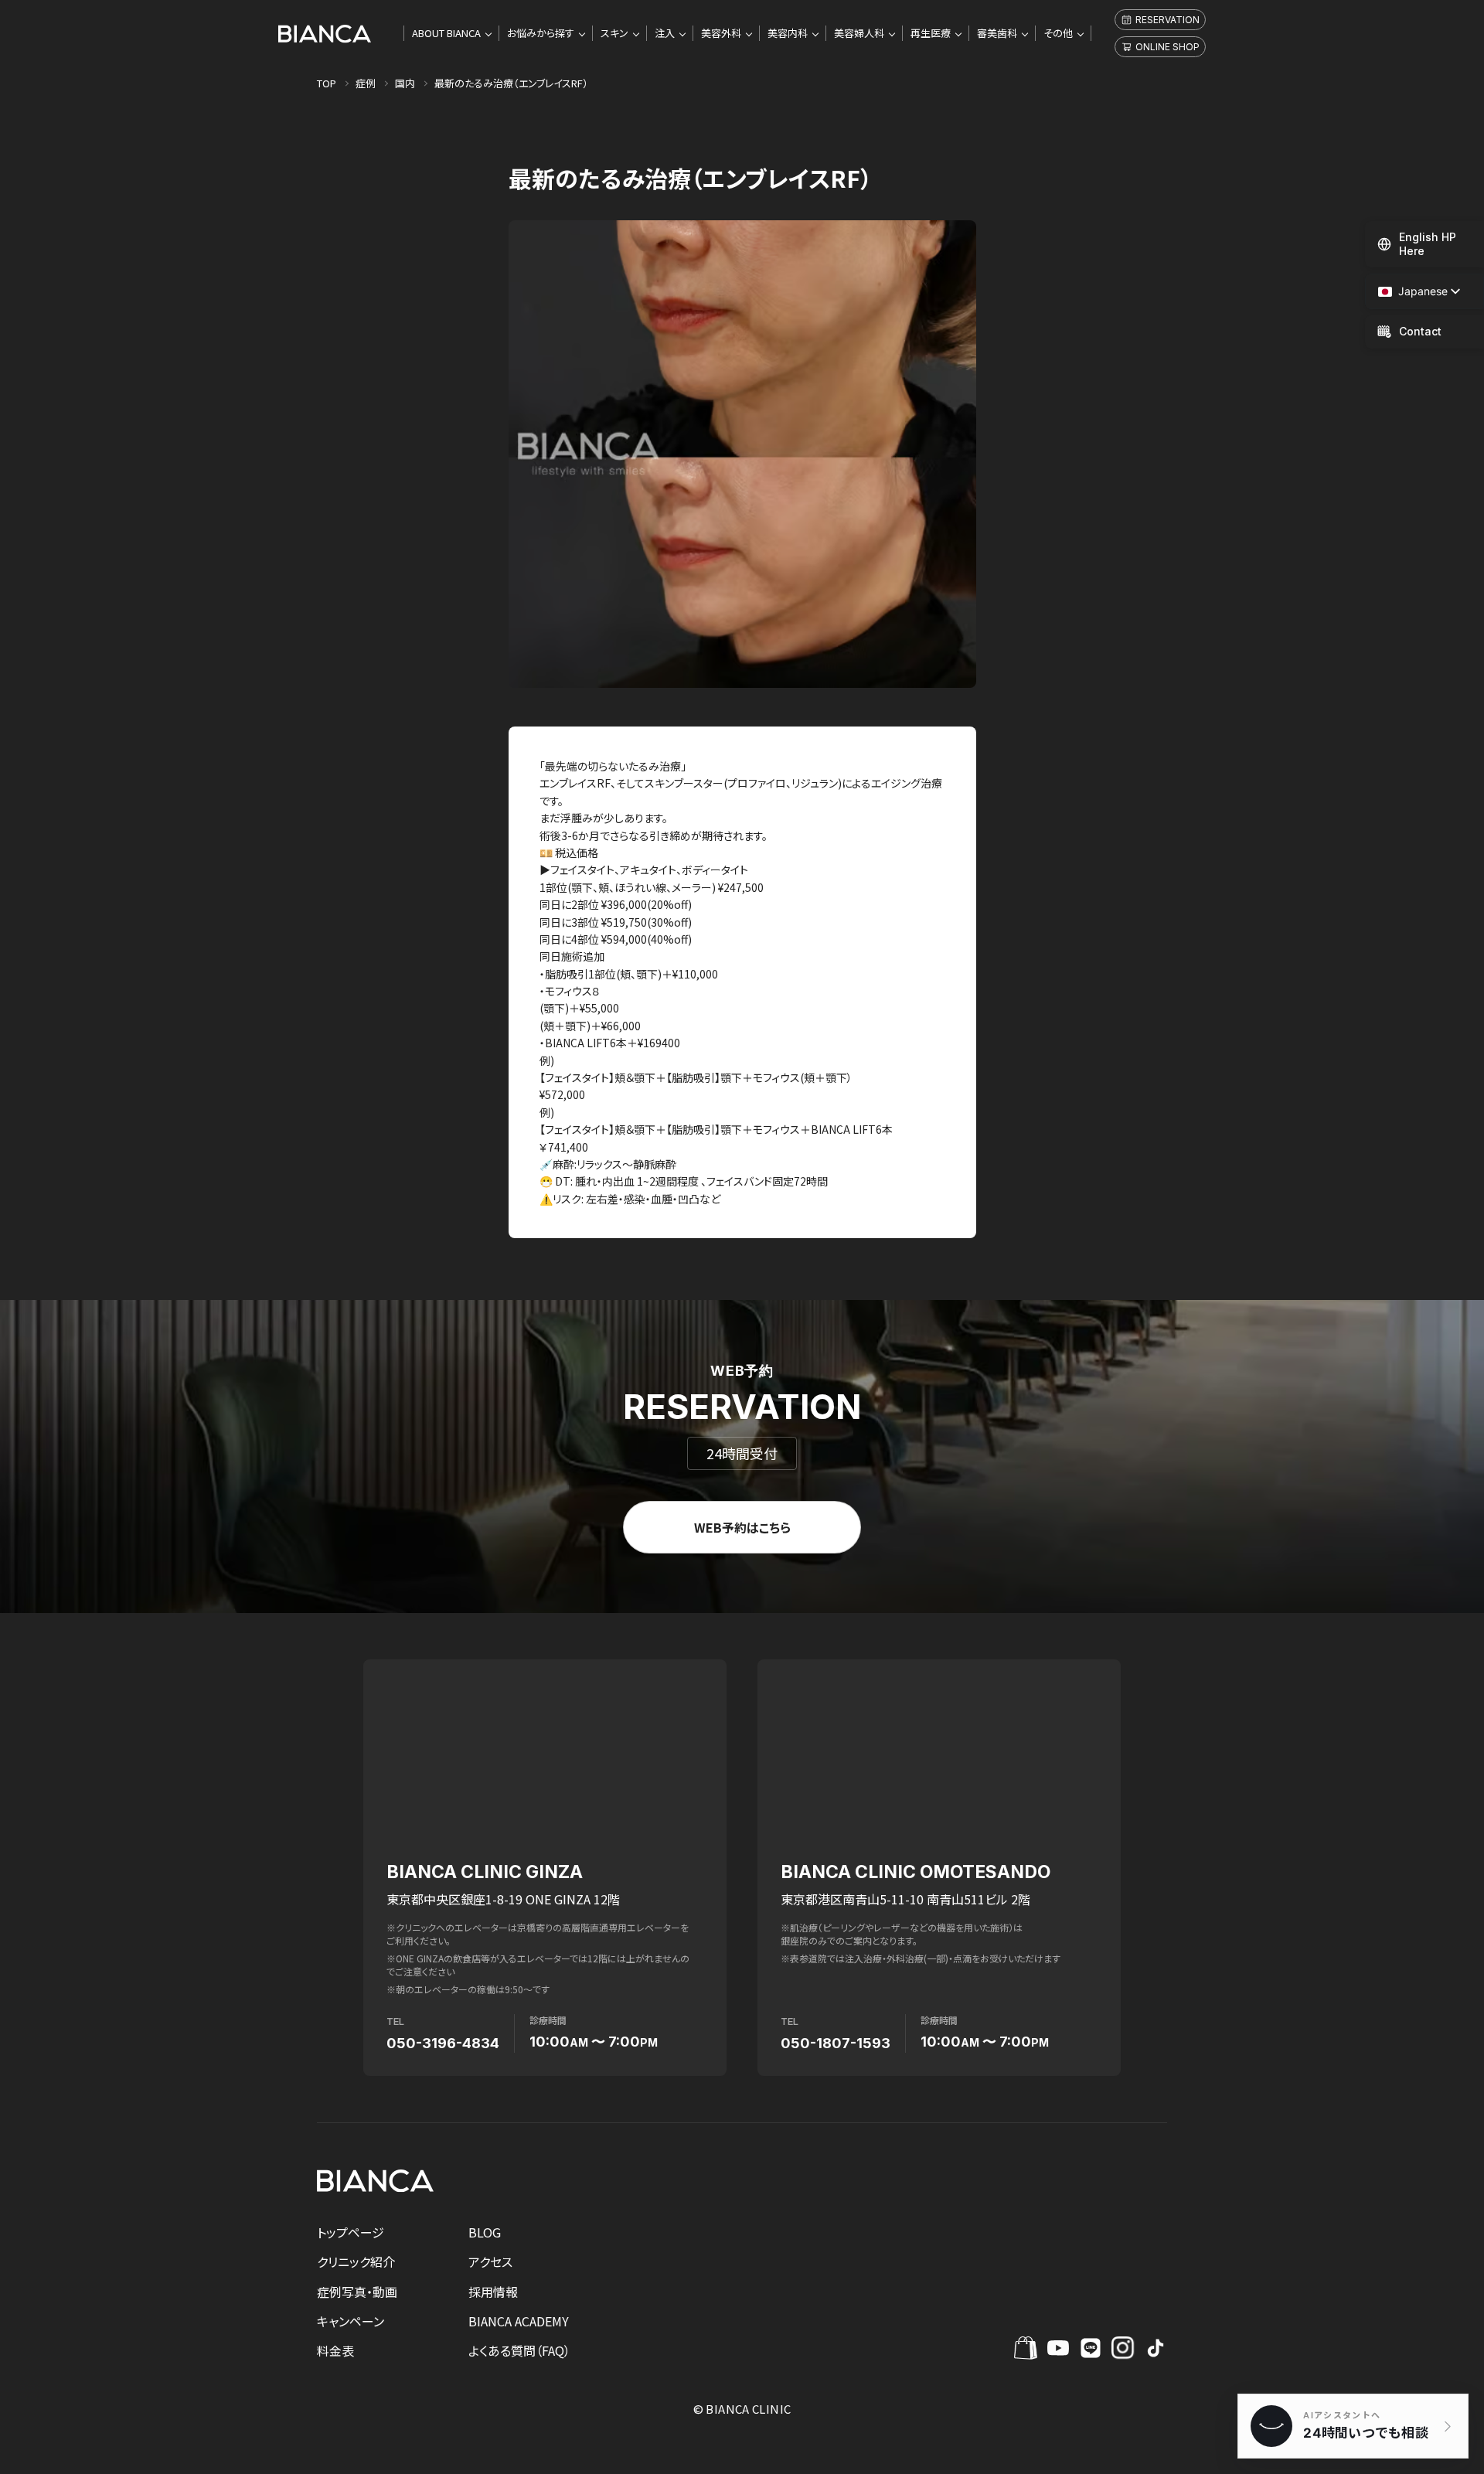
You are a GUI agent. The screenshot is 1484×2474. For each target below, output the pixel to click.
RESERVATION (1167, 20)
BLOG (485, 2232)
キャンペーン (351, 2321)
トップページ (351, 2232)
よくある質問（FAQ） (519, 2350)
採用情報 (493, 2292)
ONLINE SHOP (1167, 47)
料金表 (335, 2350)
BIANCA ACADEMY (519, 2321)
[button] (1413, 292)
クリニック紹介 (356, 2261)
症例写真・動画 (357, 2292)
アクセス (490, 2261)
